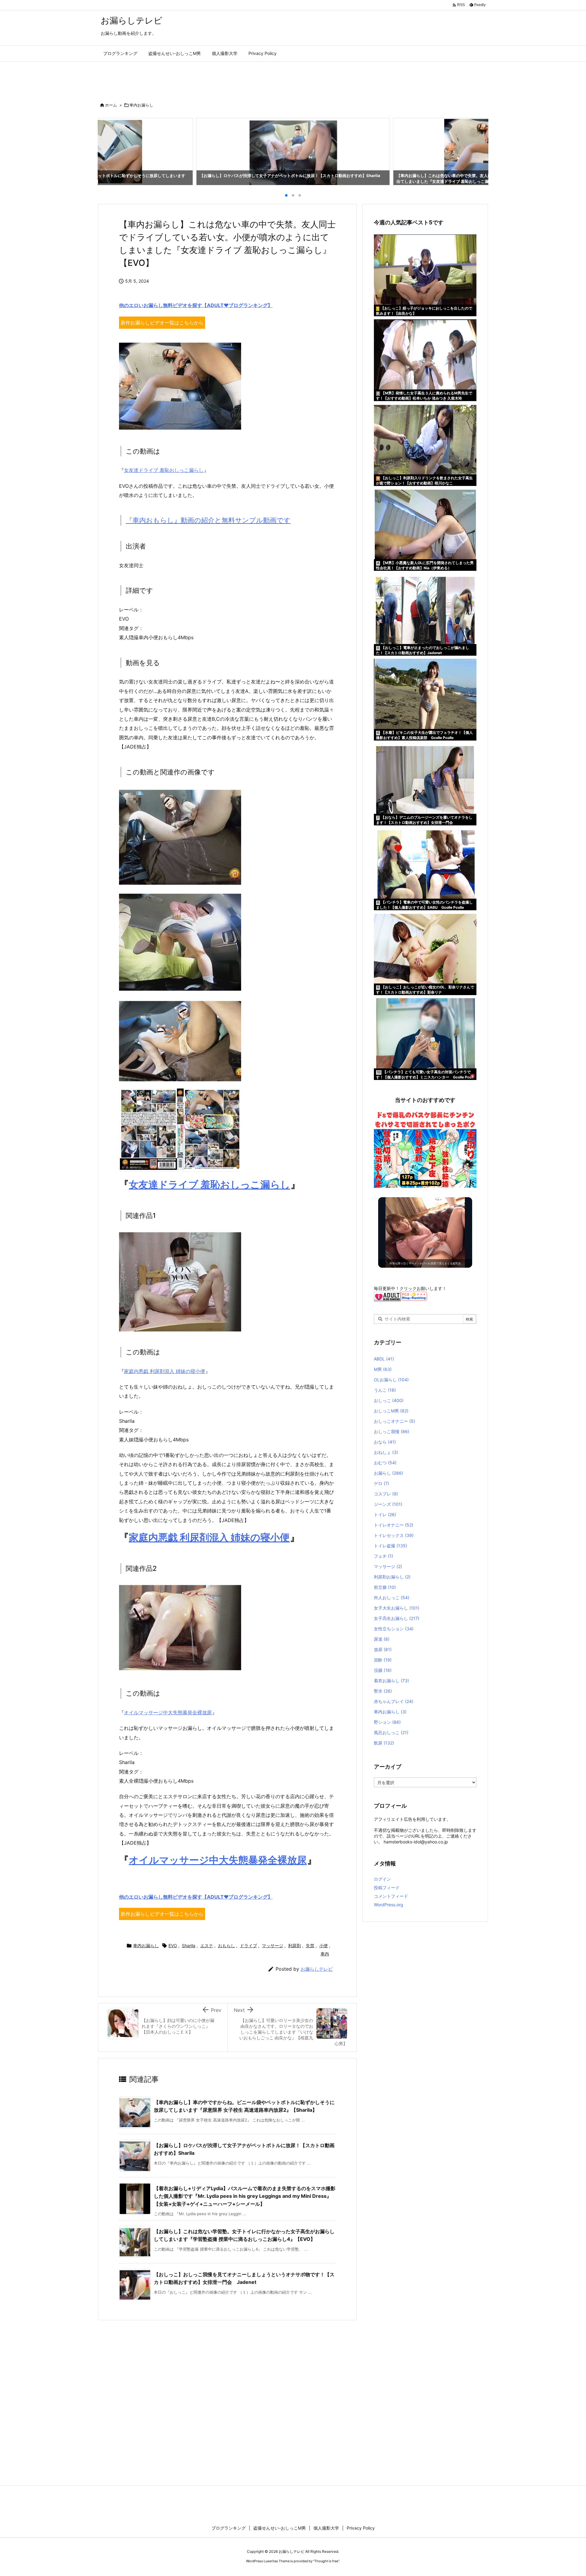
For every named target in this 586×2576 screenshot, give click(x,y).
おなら (385, 1442)
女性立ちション (394, 1629)
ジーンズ (388, 1504)
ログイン (382, 1879)
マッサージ (273, 1946)
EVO (173, 1946)
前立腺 (385, 1587)
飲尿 (384, 1743)
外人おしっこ (392, 1598)
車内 (325, 1954)
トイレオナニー (394, 1525)
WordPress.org (389, 1905)
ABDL (384, 1359)
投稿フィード (387, 1888)
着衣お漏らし (391, 1681)
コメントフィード (391, 1896)
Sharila (189, 1946)
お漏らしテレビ (317, 1969)
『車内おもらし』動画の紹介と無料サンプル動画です (208, 520)
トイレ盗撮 (391, 1546)
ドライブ (248, 1946)
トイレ (385, 1514)
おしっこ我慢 (392, 1431)
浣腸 (383, 1670)
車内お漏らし (141, 105)
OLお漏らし (391, 1380)
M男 (383, 1369)
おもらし (226, 1946)
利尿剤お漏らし (392, 1577)
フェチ (383, 1556)
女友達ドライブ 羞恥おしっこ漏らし (164, 470)
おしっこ (389, 1400)
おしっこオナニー (394, 1421)
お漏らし (389, 1473)
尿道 (382, 1639)
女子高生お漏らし (397, 1618)
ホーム (111, 105)
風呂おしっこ (391, 1732)
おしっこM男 (391, 1411)
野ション (387, 1722)
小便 (324, 1946)
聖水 (383, 1691)
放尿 (383, 1649)
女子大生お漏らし (397, 1608)
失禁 (310, 1946)
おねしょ (386, 1452)
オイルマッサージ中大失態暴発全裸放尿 (168, 1712)
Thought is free (326, 2561)
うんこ (385, 1390)
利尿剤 (295, 1946)
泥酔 (383, 1660)
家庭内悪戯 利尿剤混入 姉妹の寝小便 (165, 1371)
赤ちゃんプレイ (394, 1701)
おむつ (385, 1463)
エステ (207, 1946)
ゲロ (382, 1483)
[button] (108, 150)
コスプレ (386, 1494)
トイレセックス (394, 1535)
